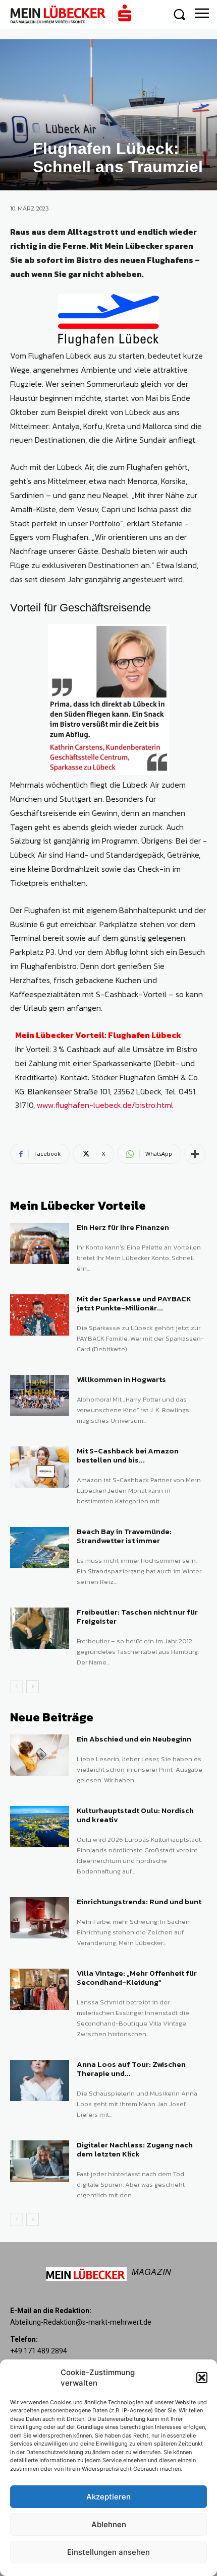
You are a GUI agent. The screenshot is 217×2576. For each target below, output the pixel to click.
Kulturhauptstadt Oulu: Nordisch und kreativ (135, 1815)
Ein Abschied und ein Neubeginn (134, 1739)
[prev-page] (16, 1687)
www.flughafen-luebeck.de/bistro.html (105, 1105)
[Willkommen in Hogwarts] (40, 1396)
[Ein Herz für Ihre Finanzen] (40, 1243)
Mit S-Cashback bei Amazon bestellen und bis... (128, 1455)
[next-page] (33, 1687)
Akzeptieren (108, 2497)
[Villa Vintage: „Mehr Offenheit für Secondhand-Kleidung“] (40, 1989)
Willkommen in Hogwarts (121, 1379)
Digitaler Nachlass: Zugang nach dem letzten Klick (135, 2149)
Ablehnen (109, 2524)
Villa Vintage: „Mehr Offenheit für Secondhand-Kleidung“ (137, 1977)
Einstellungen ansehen (108, 2552)
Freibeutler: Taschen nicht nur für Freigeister (137, 1616)
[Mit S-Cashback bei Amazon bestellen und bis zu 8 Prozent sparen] (40, 1467)
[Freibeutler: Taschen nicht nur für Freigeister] (40, 1628)
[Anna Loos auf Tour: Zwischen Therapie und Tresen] (40, 2080)
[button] (202, 2378)
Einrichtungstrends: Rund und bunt (139, 1901)
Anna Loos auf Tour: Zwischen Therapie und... (131, 2069)
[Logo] (71, 14)
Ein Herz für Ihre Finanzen (123, 1227)
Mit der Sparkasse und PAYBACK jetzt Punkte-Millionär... (134, 1303)
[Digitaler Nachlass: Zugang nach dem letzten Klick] (40, 2161)
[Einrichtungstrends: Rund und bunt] (40, 1918)
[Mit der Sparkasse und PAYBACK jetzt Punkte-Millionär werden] (40, 1315)
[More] (195, 1154)
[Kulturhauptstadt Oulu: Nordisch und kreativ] (40, 1827)
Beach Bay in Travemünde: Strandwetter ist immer (124, 1536)
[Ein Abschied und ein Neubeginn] (40, 1755)
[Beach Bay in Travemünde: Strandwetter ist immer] (40, 1548)
